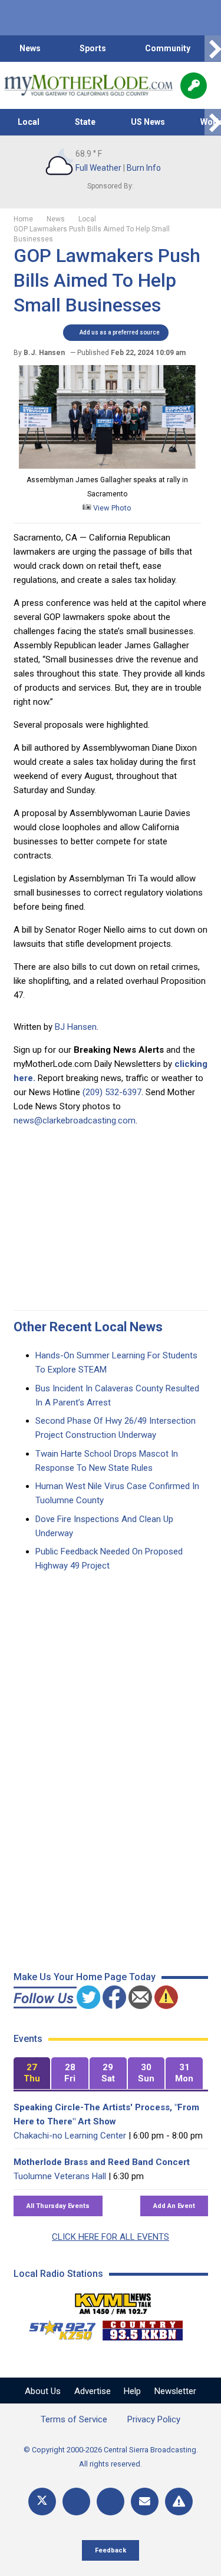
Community (168, 48)
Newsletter (175, 2391)
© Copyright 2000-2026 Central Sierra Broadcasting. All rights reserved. (111, 2457)
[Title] (179, 2502)
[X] (42, 2502)
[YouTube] (111, 2502)
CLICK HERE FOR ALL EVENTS (111, 2237)
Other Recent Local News (88, 1327)
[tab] (32, 2073)
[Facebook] (76, 2502)
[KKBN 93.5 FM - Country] (142, 2328)
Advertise (93, 2391)
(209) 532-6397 (112, 1092)
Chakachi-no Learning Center (70, 2136)
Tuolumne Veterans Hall (60, 2176)
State (85, 122)
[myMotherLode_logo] (88, 85)
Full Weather (98, 168)
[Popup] (194, 86)
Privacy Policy (154, 2419)
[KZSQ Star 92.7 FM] (57, 2328)
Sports (93, 48)
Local (29, 122)
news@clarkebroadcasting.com (75, 1120)
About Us (43, 2391)
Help (132, 2391)
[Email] (145, 2502)
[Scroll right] (213, 49)
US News (148, 122)
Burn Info (144, 168)
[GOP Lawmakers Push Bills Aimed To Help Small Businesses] (107, 466)
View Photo (111, 508)
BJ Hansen (76, 1027)
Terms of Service (74, 2419)
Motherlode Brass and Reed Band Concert (102, 2162)
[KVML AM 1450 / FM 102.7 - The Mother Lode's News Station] (113, 2300)
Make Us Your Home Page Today (85, 1977)
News (30, 48)
